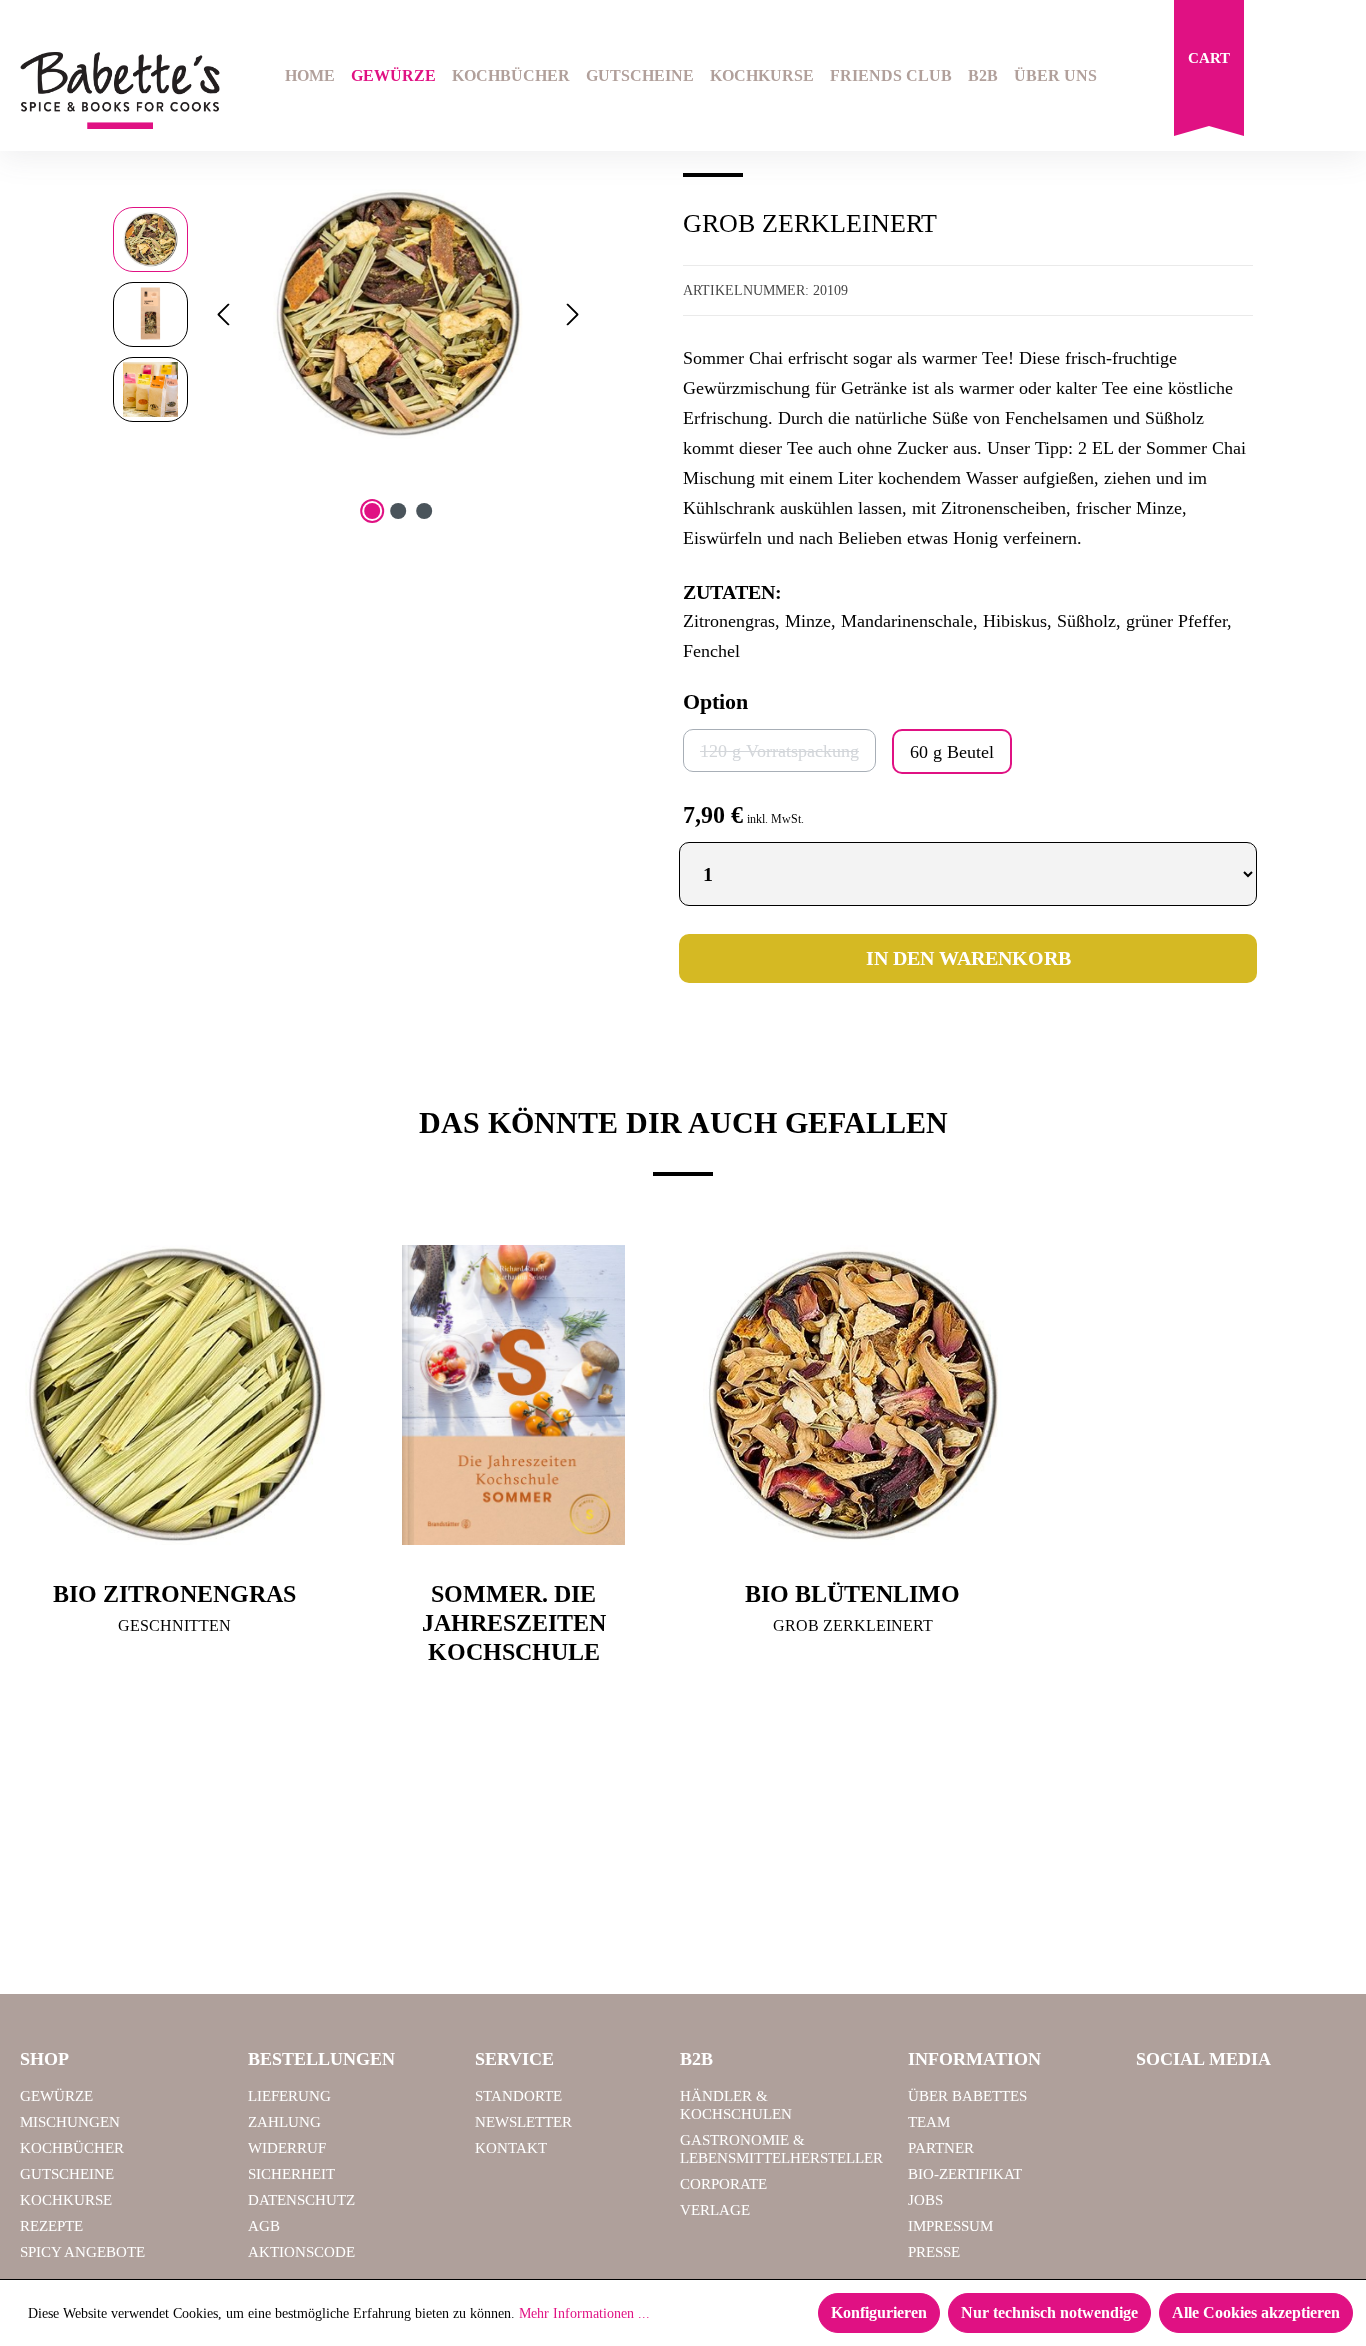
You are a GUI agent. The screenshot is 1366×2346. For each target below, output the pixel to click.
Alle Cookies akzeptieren (1256, 2312)
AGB (264, 2226)
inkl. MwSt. (775, 819)
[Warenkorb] (1209, 73)
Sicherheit (291, 2174)
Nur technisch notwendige (1049, 2312)
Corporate (723, 2184)
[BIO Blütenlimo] (852, 1395)
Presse (934, 2252)
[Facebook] (1159, 2105)
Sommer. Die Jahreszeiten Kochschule (514, 1623)
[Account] (1333, 78)
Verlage (715, 2210)
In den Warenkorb (968, 958)
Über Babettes (967, 2096)
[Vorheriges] (223, 314)
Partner (941, 2148)
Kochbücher (72, 2148)
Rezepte (51, 2226)
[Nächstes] (573, 314)
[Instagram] (1210, 2105)
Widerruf (287, 2148)
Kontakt (511, 2148)
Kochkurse (66, 2200)
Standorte (518, 2096)
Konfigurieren (879, 2312)
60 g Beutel (952, 752)
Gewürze (56, 2096)
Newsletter (523, 2122)
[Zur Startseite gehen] (114, 90)
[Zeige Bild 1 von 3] (372, 511)
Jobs (925, 2200)
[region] (350, 314)
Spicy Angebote (82, 2252)
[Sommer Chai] (397, 313)
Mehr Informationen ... (584, 2313)
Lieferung (289, 2096)
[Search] (1282, 78)
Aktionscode (301, 2252)
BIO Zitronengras (174, 1594)
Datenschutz (301, 2200)
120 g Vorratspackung (788, 750)
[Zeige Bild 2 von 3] (398, 511)
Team (929, 2122)
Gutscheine (67, 2174)
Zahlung (284, 2122)
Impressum (950, 2226)
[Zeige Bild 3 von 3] (424, 511)
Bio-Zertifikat (965, 2174)
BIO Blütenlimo (852, 1594)
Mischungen (70, 2122)
